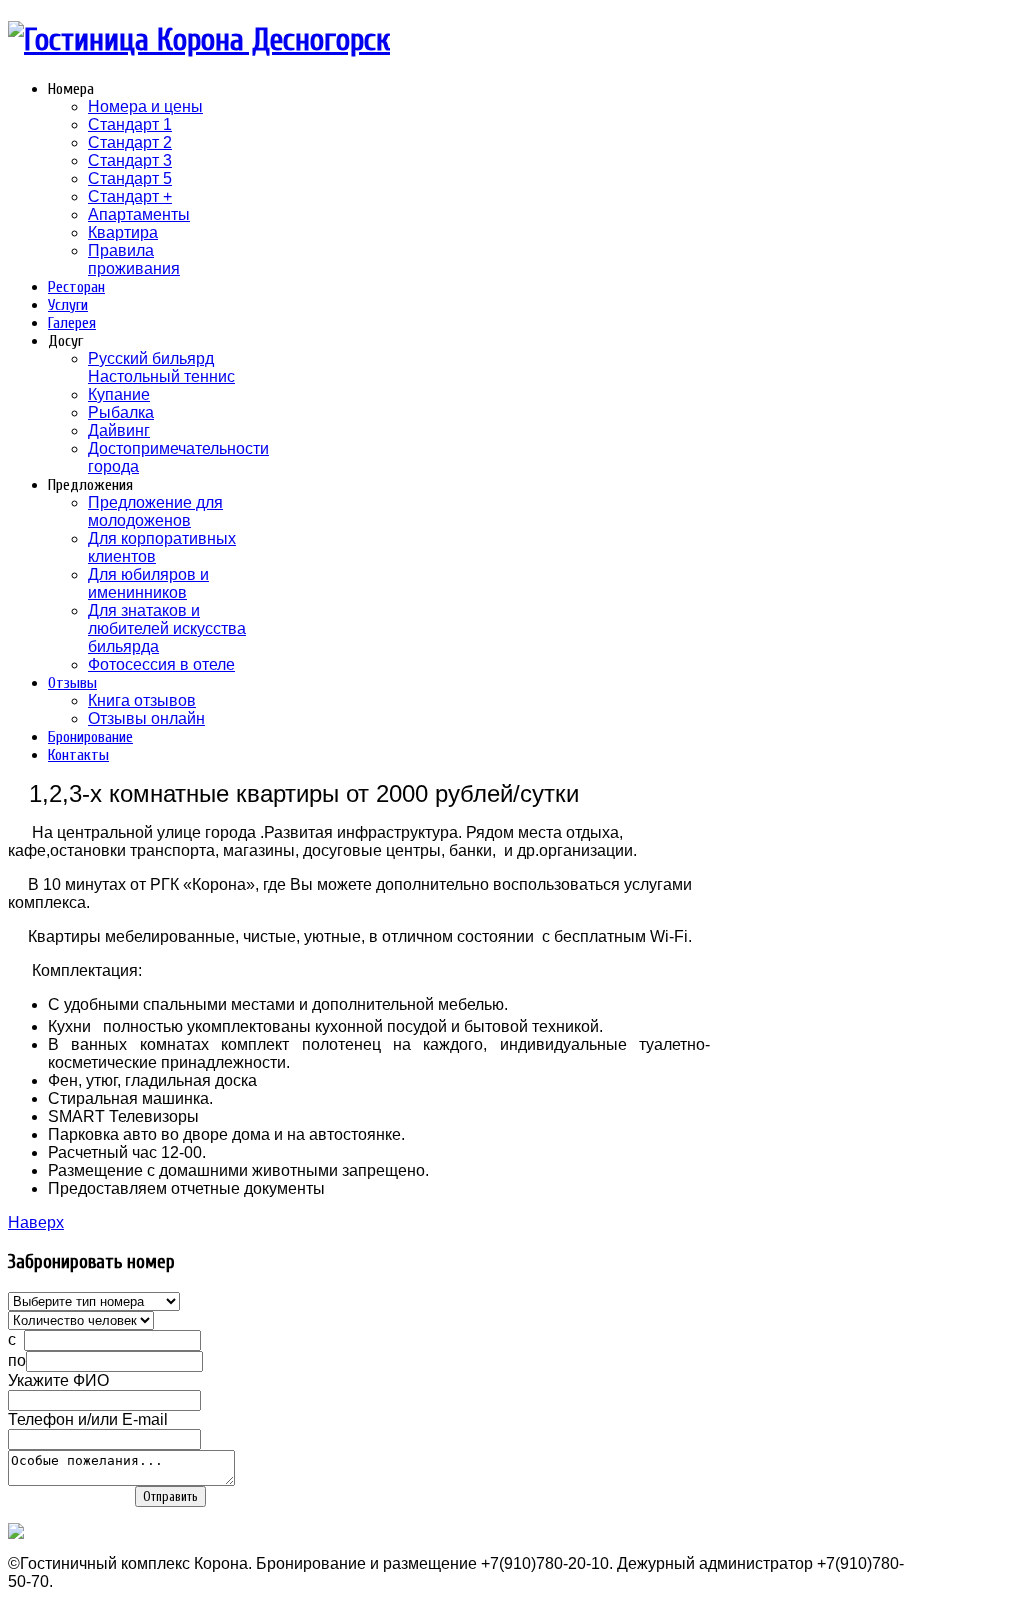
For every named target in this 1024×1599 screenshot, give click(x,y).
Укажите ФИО (58, 1380)
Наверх (36, 1222)
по (17, 1360)
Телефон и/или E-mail (88, 1419)
